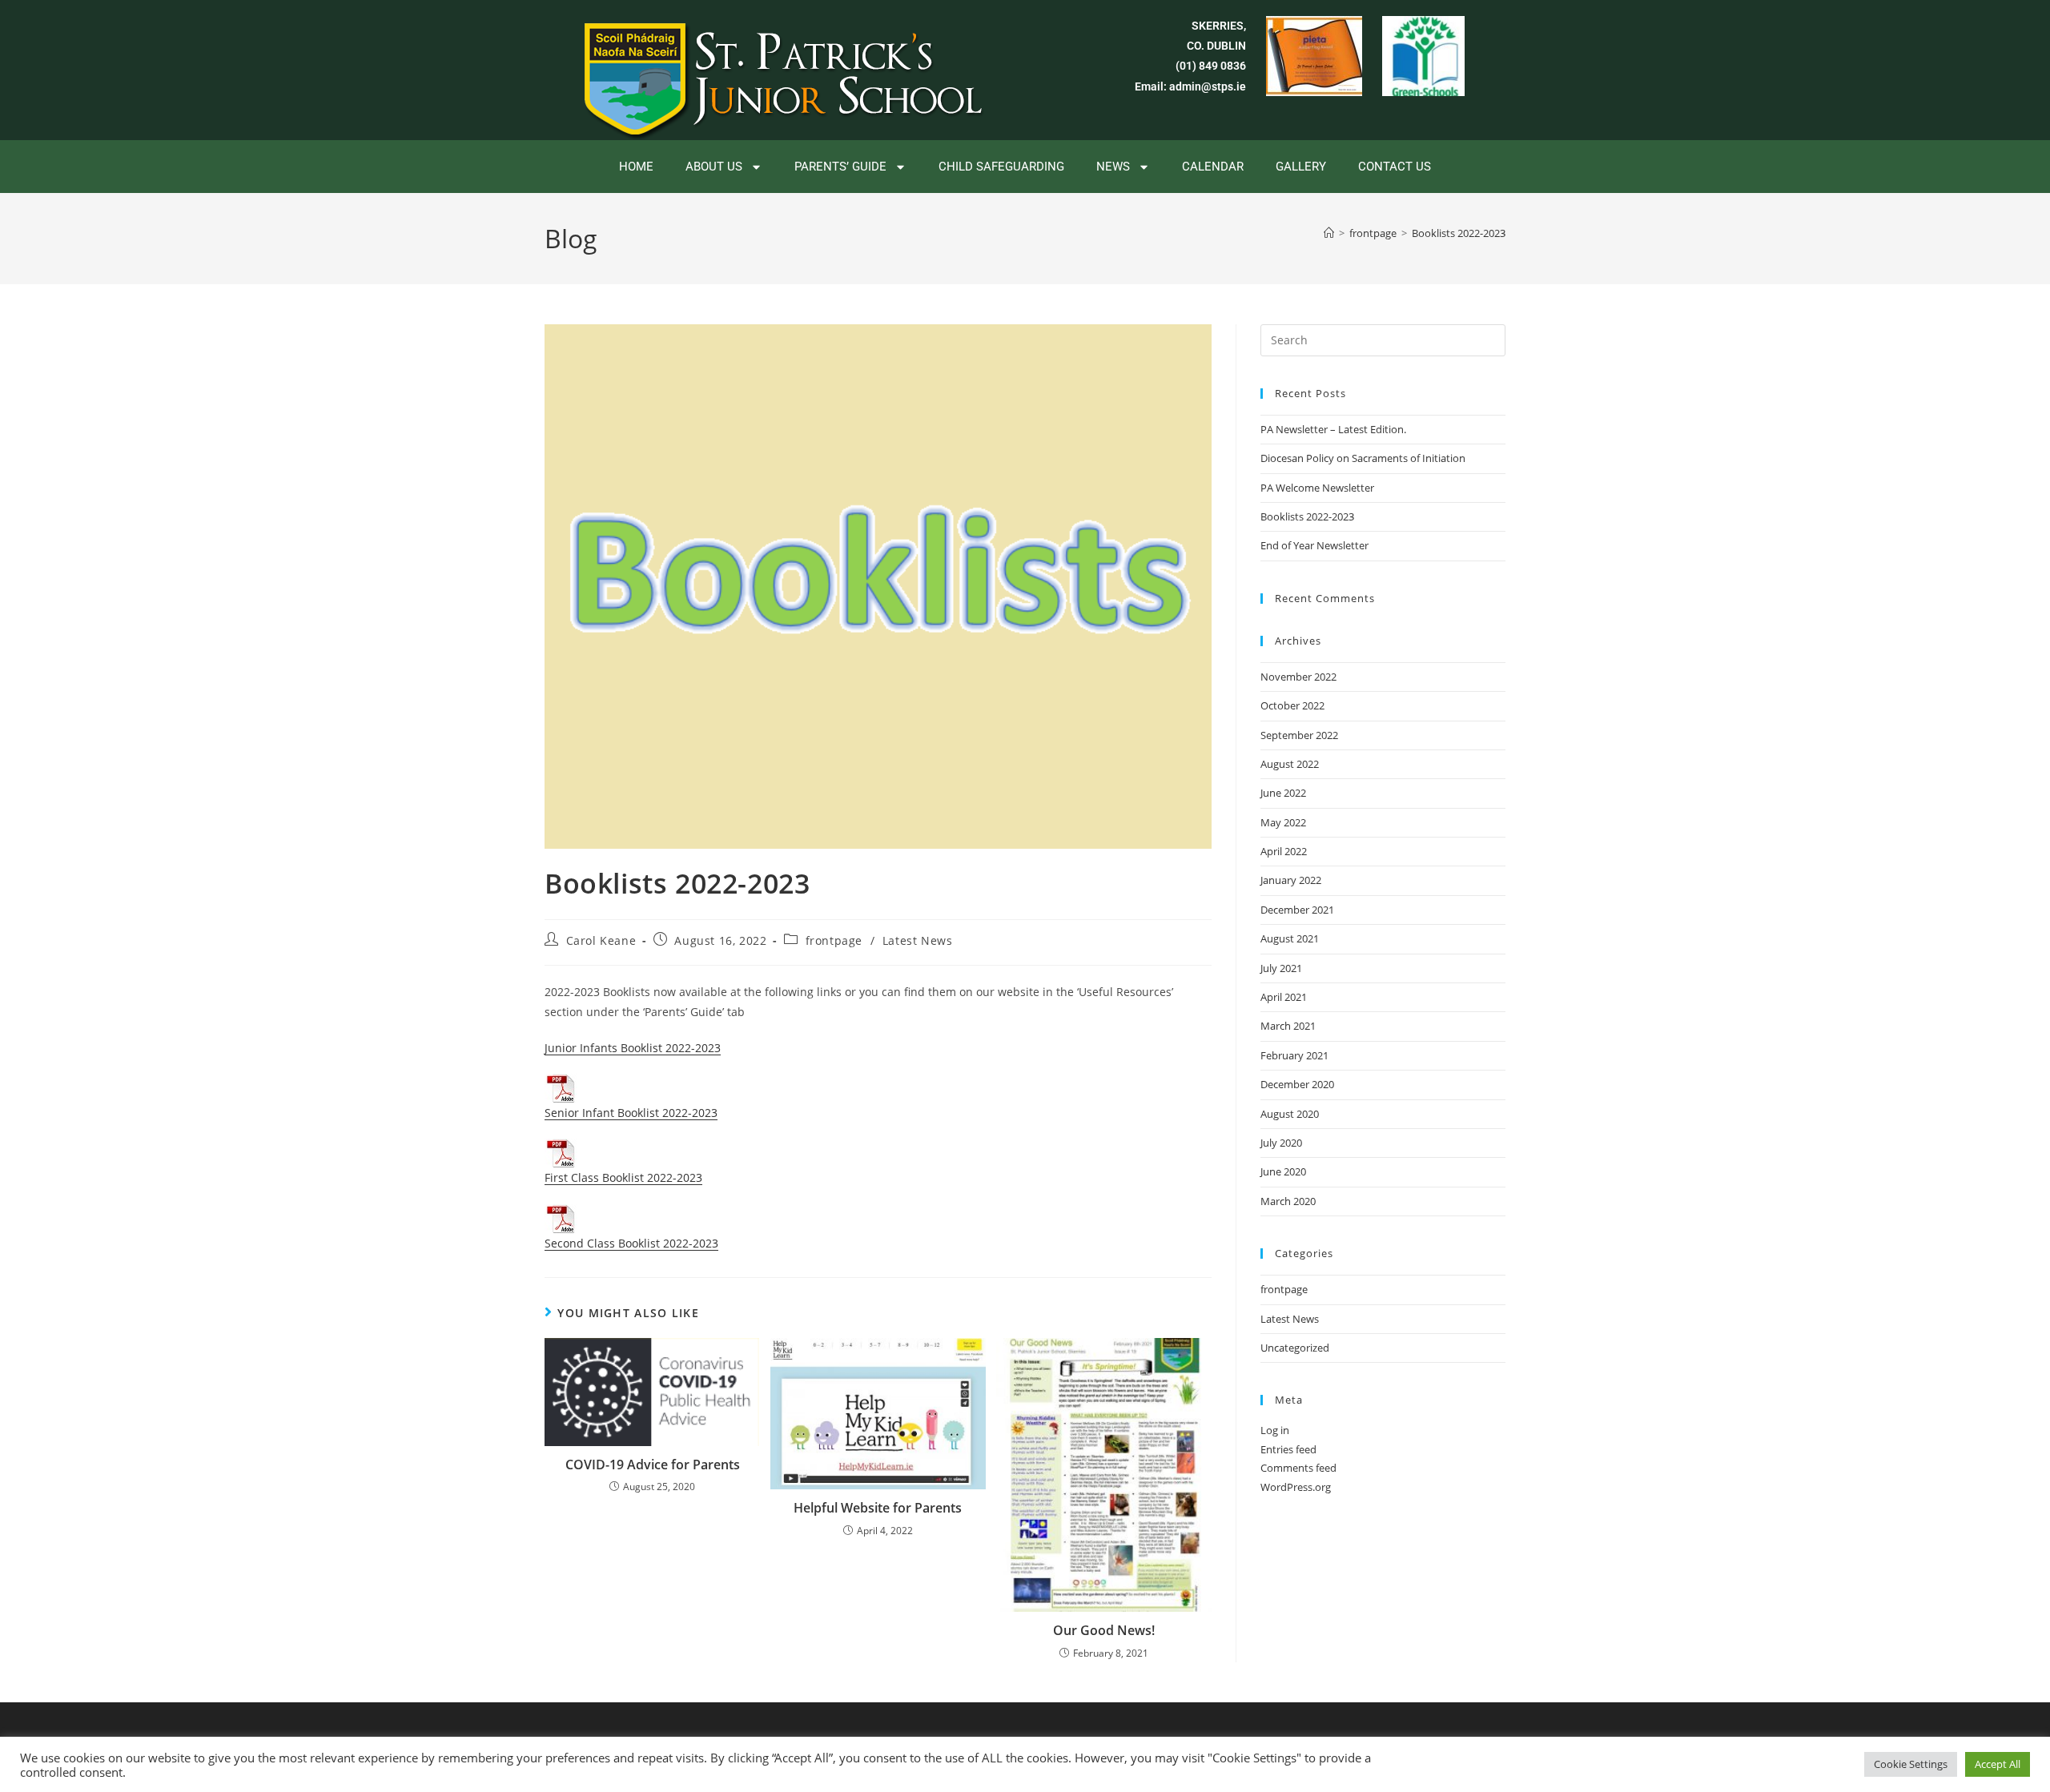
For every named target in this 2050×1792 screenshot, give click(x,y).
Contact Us (1395, 167)
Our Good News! (1104, 1630)
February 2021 (1294, 1055)
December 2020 (1297, 1084)
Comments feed (1298, 1468)
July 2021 (1281, 968)
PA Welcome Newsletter (1317, 488)
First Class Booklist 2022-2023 (623, 1177)
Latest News (918, 940)
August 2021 (1290, 938)
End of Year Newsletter (1314, 545)
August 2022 (1290, 764)
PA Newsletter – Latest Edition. (1333, 429)
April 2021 (1284, 997)
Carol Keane (601, 940)
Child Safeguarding (1001, 167)
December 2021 (1297, 910)
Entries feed (1288, 1449)
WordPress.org (1296, 1487)
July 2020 (1281, 1143)
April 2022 (1284, 851)
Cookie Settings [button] (1911, 1764)
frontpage (834, 940)
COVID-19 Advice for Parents (653, 1465)
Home (636, 167)
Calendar (1213, 167)
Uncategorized (1295, 1348)
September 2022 (1299, 735)
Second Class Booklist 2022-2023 (631, 1243)
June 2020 (1283, 1171)
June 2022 (1283, 793)
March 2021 (1288, 1026)
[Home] (1329, 233)
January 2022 (1291, 880)
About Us (714, 167)
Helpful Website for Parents (878, 1508)
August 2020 (1290, 1114)
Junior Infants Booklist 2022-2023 (633, 1048)
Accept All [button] (1998, 1764)
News (1113, 167)
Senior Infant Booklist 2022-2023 (631, 1113)
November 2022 (1298, 677)
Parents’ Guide (840, 167)
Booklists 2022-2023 (1459, 233)
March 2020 (1288, 1201)
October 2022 (1292, 705)
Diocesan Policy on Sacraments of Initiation (1363, 458)
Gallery (1301, 167)
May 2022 (1283, 822)
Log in (1275, 1430)
